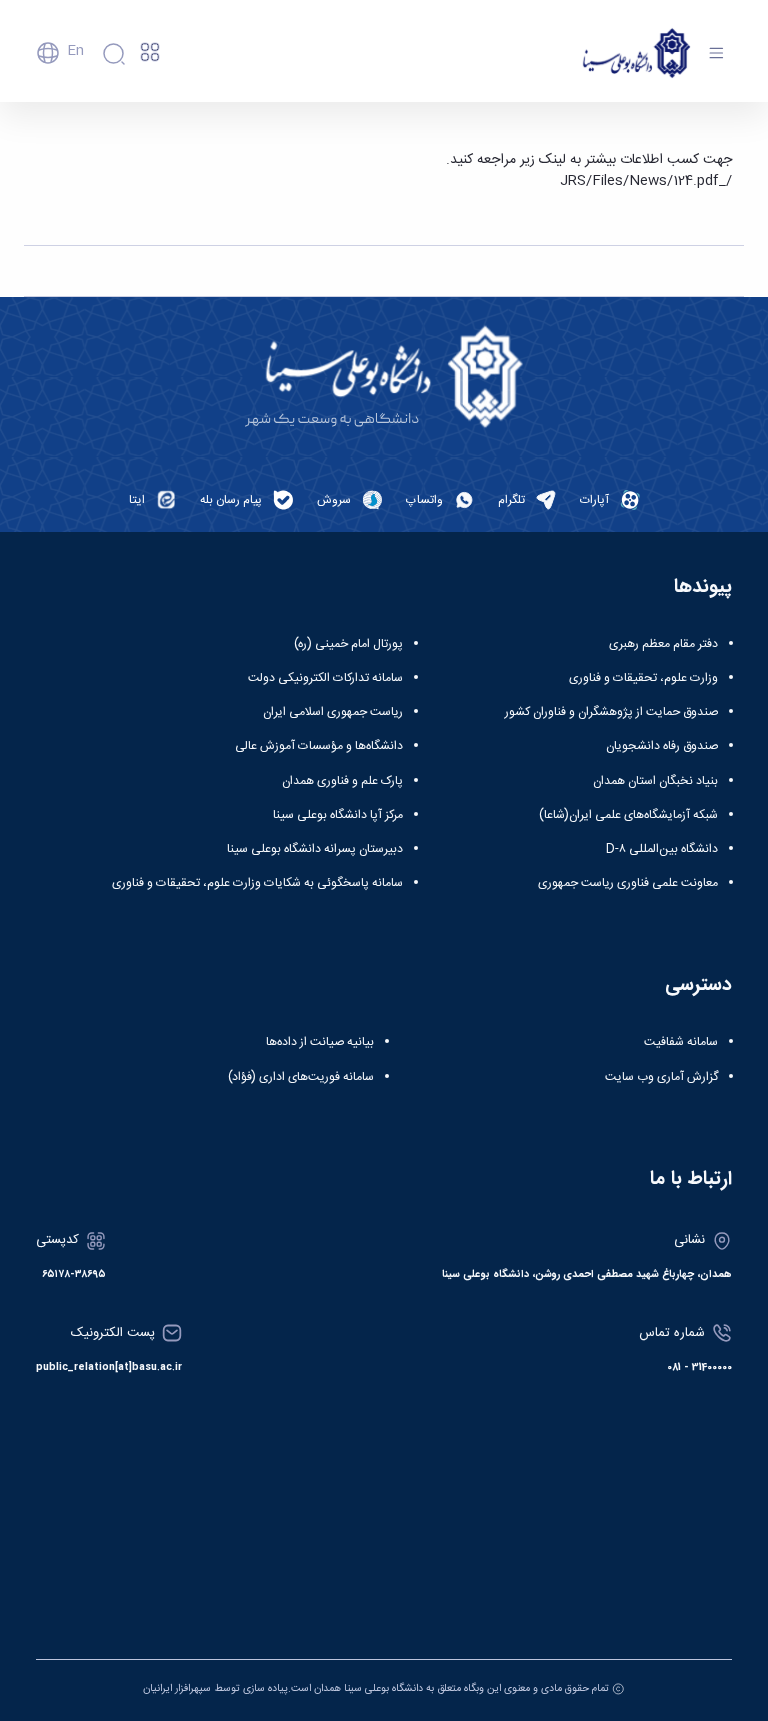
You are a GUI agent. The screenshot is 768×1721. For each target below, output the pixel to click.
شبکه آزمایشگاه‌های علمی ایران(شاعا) (628, 815)
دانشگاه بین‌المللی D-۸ (662, 849)
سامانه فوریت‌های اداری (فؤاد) (301, 1077)
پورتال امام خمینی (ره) (348, 644)
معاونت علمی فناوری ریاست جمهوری (628, 883)
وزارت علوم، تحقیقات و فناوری (643, 678)
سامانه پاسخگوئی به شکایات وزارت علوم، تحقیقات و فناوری (257, 883)
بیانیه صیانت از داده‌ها (320, 1042)
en (75, 51)
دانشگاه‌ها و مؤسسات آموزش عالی (319, 746)
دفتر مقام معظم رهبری (663, 644)
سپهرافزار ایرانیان (177, 1688)
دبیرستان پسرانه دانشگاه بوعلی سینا (315, 849)
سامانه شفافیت (681, 1042)
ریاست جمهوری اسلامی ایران (333, 712)
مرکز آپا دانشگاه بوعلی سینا (338, 815)
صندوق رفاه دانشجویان (662, 746)
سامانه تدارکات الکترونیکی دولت (325, 678)
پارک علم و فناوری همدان (342, 781)
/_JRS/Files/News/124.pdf (646, 181)
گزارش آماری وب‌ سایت (661, 1077)
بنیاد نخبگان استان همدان (655, 781)
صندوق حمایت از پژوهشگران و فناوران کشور (611, 712)
